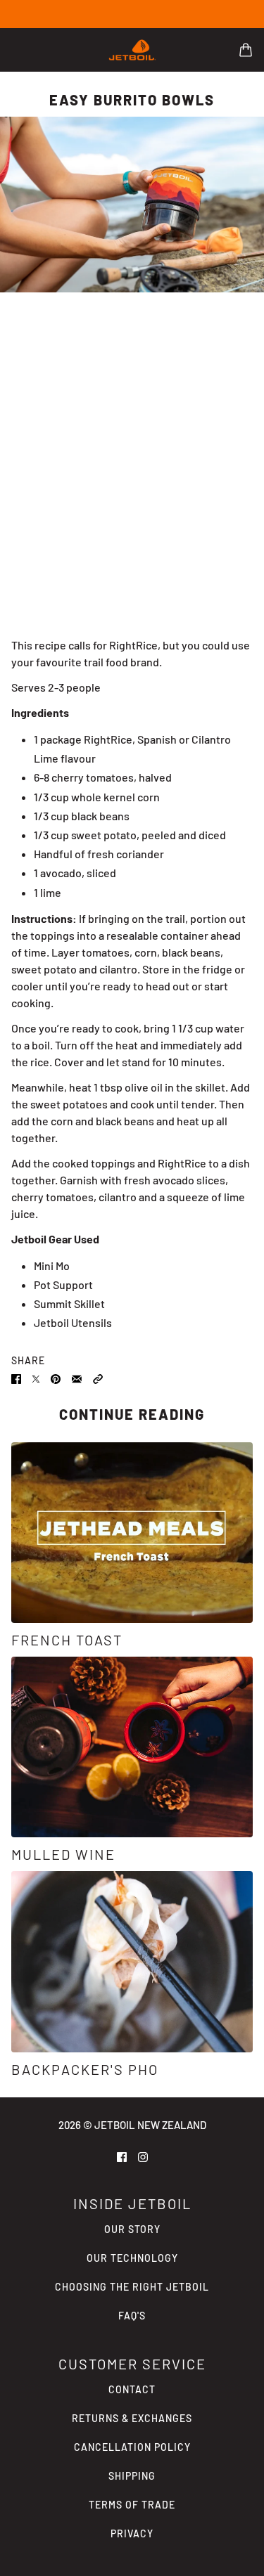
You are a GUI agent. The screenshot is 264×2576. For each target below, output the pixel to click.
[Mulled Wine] (132, 1747)
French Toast (67, 1640)
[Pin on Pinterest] (56, 1378)
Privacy (132, 2533)
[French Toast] (132, 1533)
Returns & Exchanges (132, 2418)
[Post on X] (36, 1378)
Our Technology (132, 2258)
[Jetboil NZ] (132, 50)
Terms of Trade (132, 2505)
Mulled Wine (63, 1854)
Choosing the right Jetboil (132, 2287)
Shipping (132, 2476)
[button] (98, 1378)
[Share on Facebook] (16, 1378)
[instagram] (143, 2156)
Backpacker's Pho (85, 2069)
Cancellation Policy (132, 2447)
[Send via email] (77, 1378)
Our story (132, 2229)
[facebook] (122, 2156)
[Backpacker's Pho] (132, 1961)
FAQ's (132, 2316)
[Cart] (246, 50)
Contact (132, 2389)
